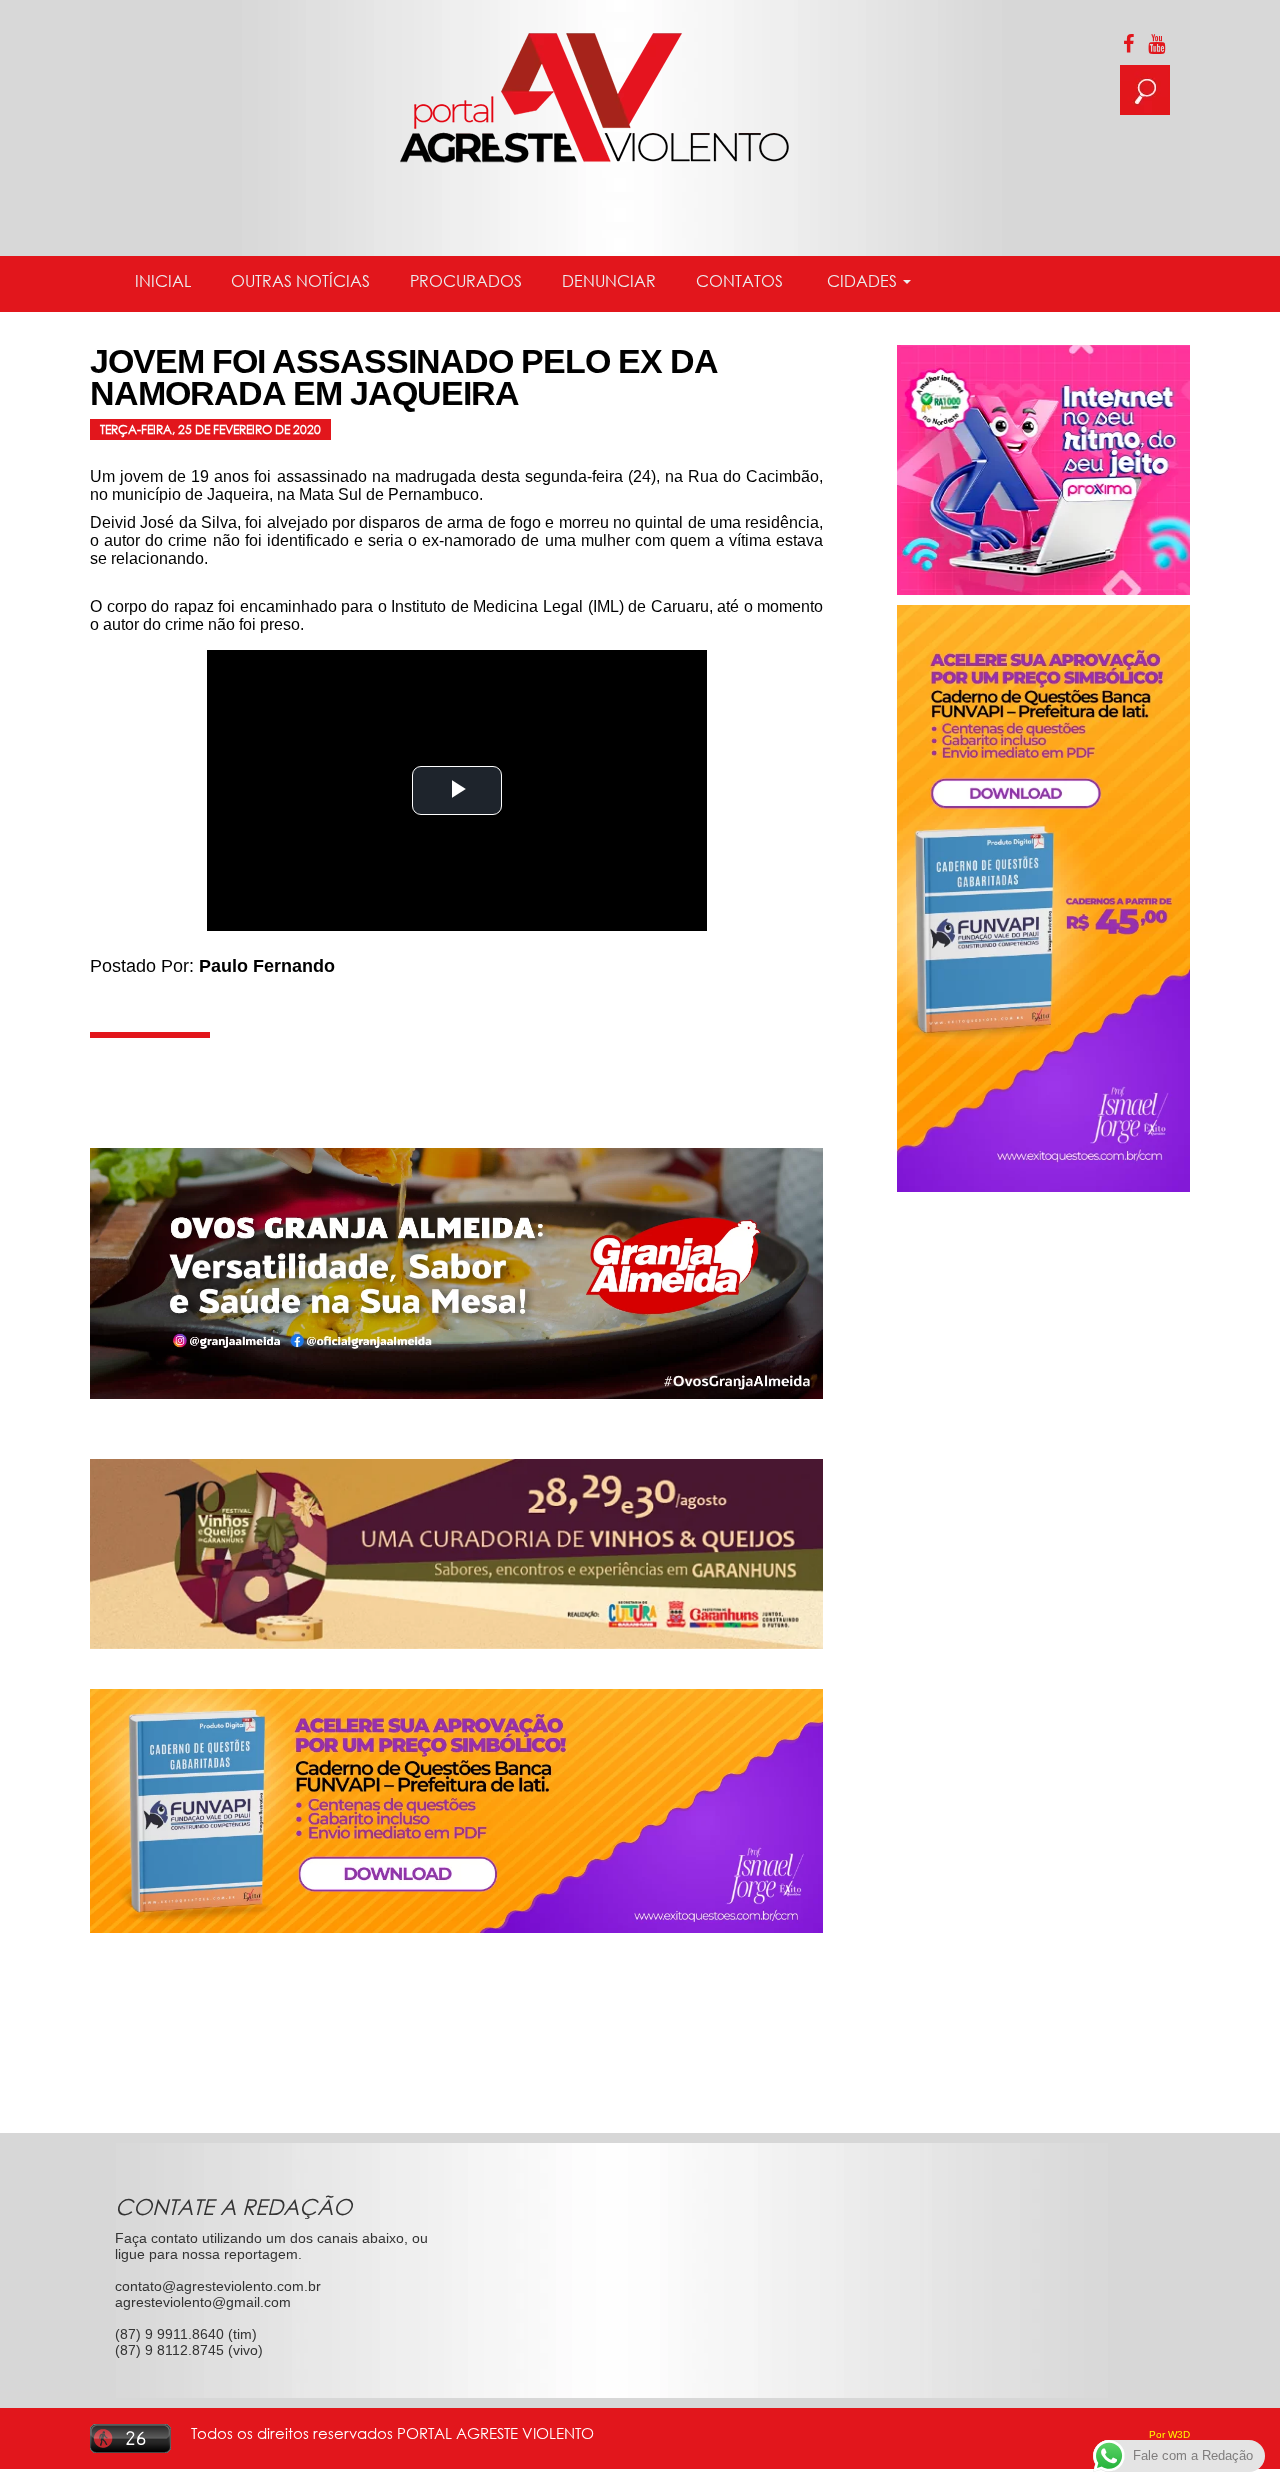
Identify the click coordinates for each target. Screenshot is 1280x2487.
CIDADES (862, 281)
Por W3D (1169, 2434)
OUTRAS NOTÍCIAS (300, 281)
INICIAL (163, 281)
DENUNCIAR (609, 281)
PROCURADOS (466, 281)
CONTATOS (739, 281)
